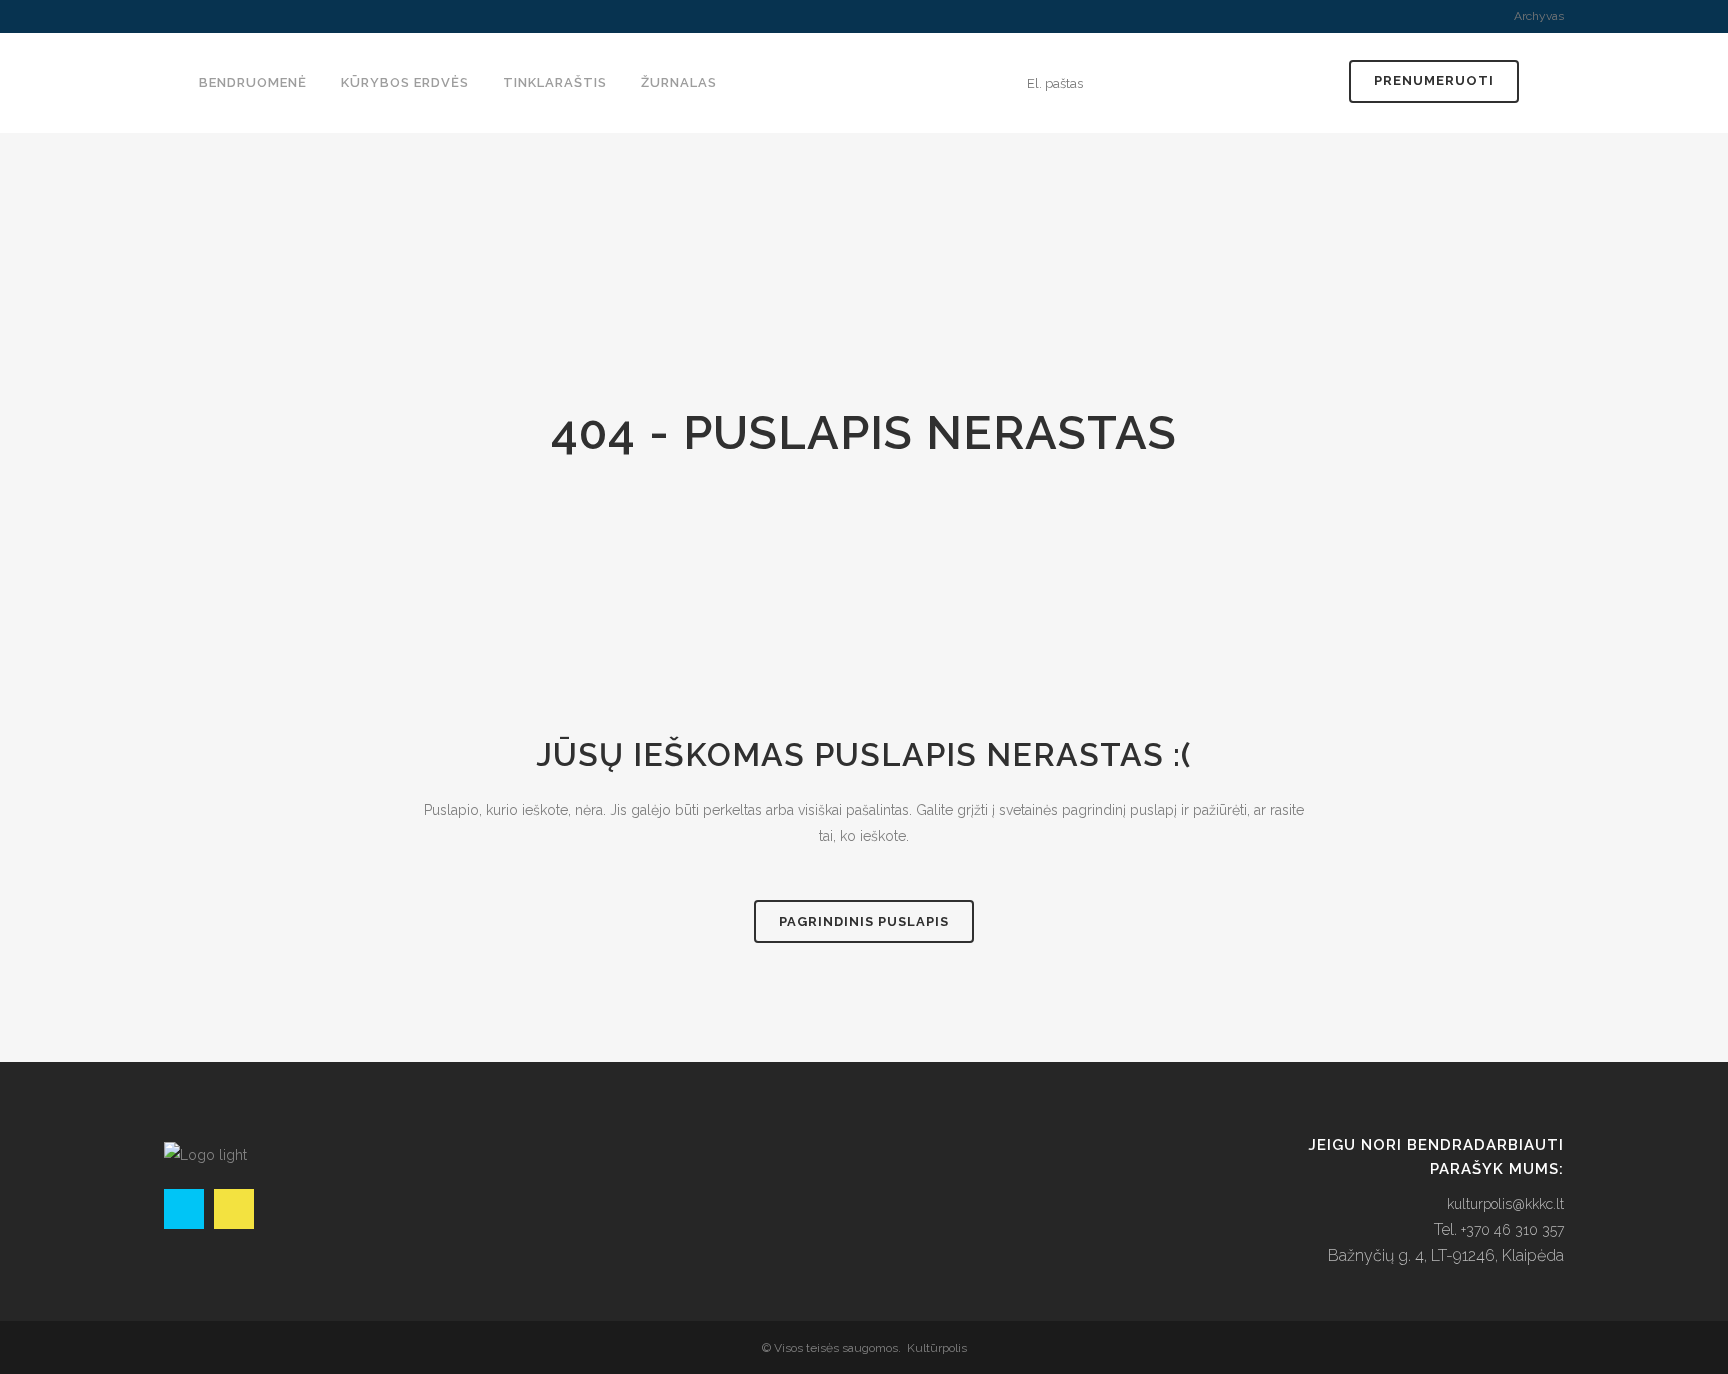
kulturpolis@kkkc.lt (1505, 1204)
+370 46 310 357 (1512, 1230)
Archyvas (1539, 16)
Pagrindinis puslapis (864, 921)
